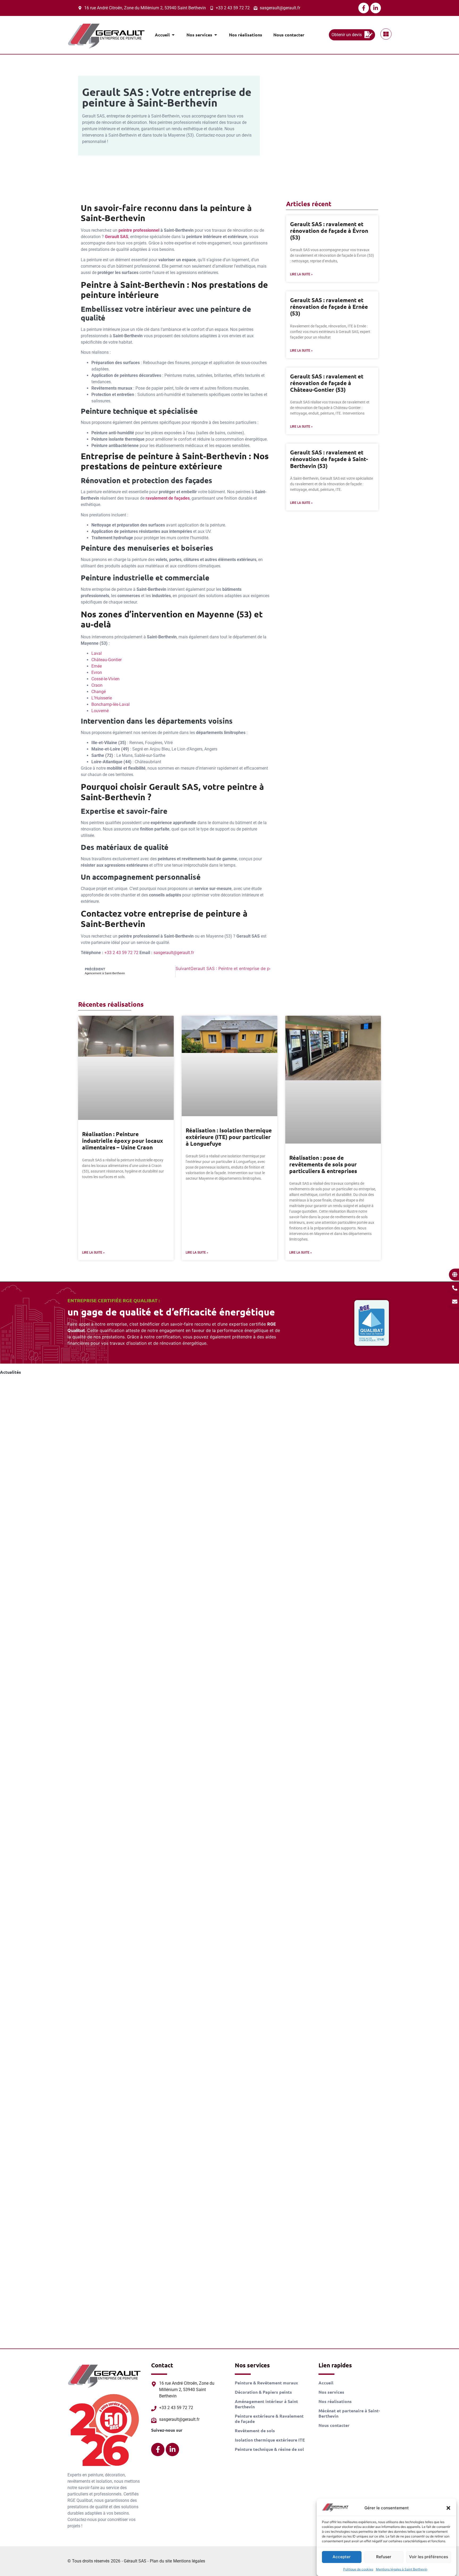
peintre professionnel (139, 230)
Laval (97, 653)
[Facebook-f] (364, 8)
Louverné (100, 711)
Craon (97, 685)
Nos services (331, 2392)
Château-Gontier (107, 660)
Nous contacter (334, 2425)
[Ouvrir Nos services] (216, 35)
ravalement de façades (168, 498)
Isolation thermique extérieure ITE (270, 2440)
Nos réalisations (335, 2401)
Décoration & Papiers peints (263, 2392)
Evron (97, 673)
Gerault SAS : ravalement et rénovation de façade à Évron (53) (329, 231)
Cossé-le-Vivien (105, 679)
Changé (99, 692)
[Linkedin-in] (376, 8)
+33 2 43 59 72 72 (121, 953)
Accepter (342, 2557)
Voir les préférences (429, 2557)
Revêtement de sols (255, 2431)
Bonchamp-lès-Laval (110, 704)
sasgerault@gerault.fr (174, 953)
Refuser (384, 2557)
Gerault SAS (117, 237)
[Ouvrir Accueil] (173, 35)
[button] (448, 2508)
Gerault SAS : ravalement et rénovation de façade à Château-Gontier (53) (327, 383)
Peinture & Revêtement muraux (266, 2383)
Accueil (326, 2383)
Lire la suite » (301, 274)
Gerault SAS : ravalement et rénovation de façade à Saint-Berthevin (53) (329, 459)
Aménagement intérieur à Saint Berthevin (266, 2404)
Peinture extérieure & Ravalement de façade (269, 2419)
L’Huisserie (102, 698)
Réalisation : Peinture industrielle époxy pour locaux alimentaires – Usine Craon (123, 1141)
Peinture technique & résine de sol (269, 2449)
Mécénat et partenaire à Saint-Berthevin (349, 2413)
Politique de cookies (358, 2569)
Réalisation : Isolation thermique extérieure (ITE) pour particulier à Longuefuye (229, 1137)
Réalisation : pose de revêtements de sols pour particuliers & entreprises (323, 1164)
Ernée (97, 666)
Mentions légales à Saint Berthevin (402, 2569)
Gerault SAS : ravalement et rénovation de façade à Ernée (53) (329, 307)
